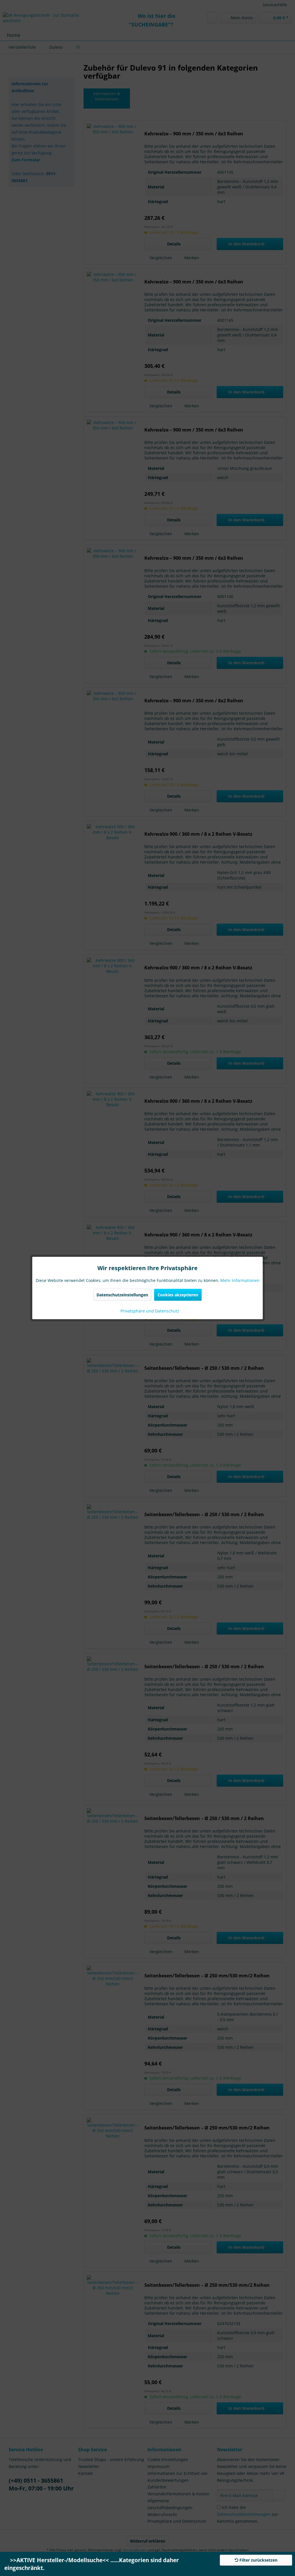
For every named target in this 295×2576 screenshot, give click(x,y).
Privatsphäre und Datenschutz (149, 1311)
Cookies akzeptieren (178, 1295)
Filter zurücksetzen (258, 2560)
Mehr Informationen (240, 1280)
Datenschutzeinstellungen (122, 1295)
